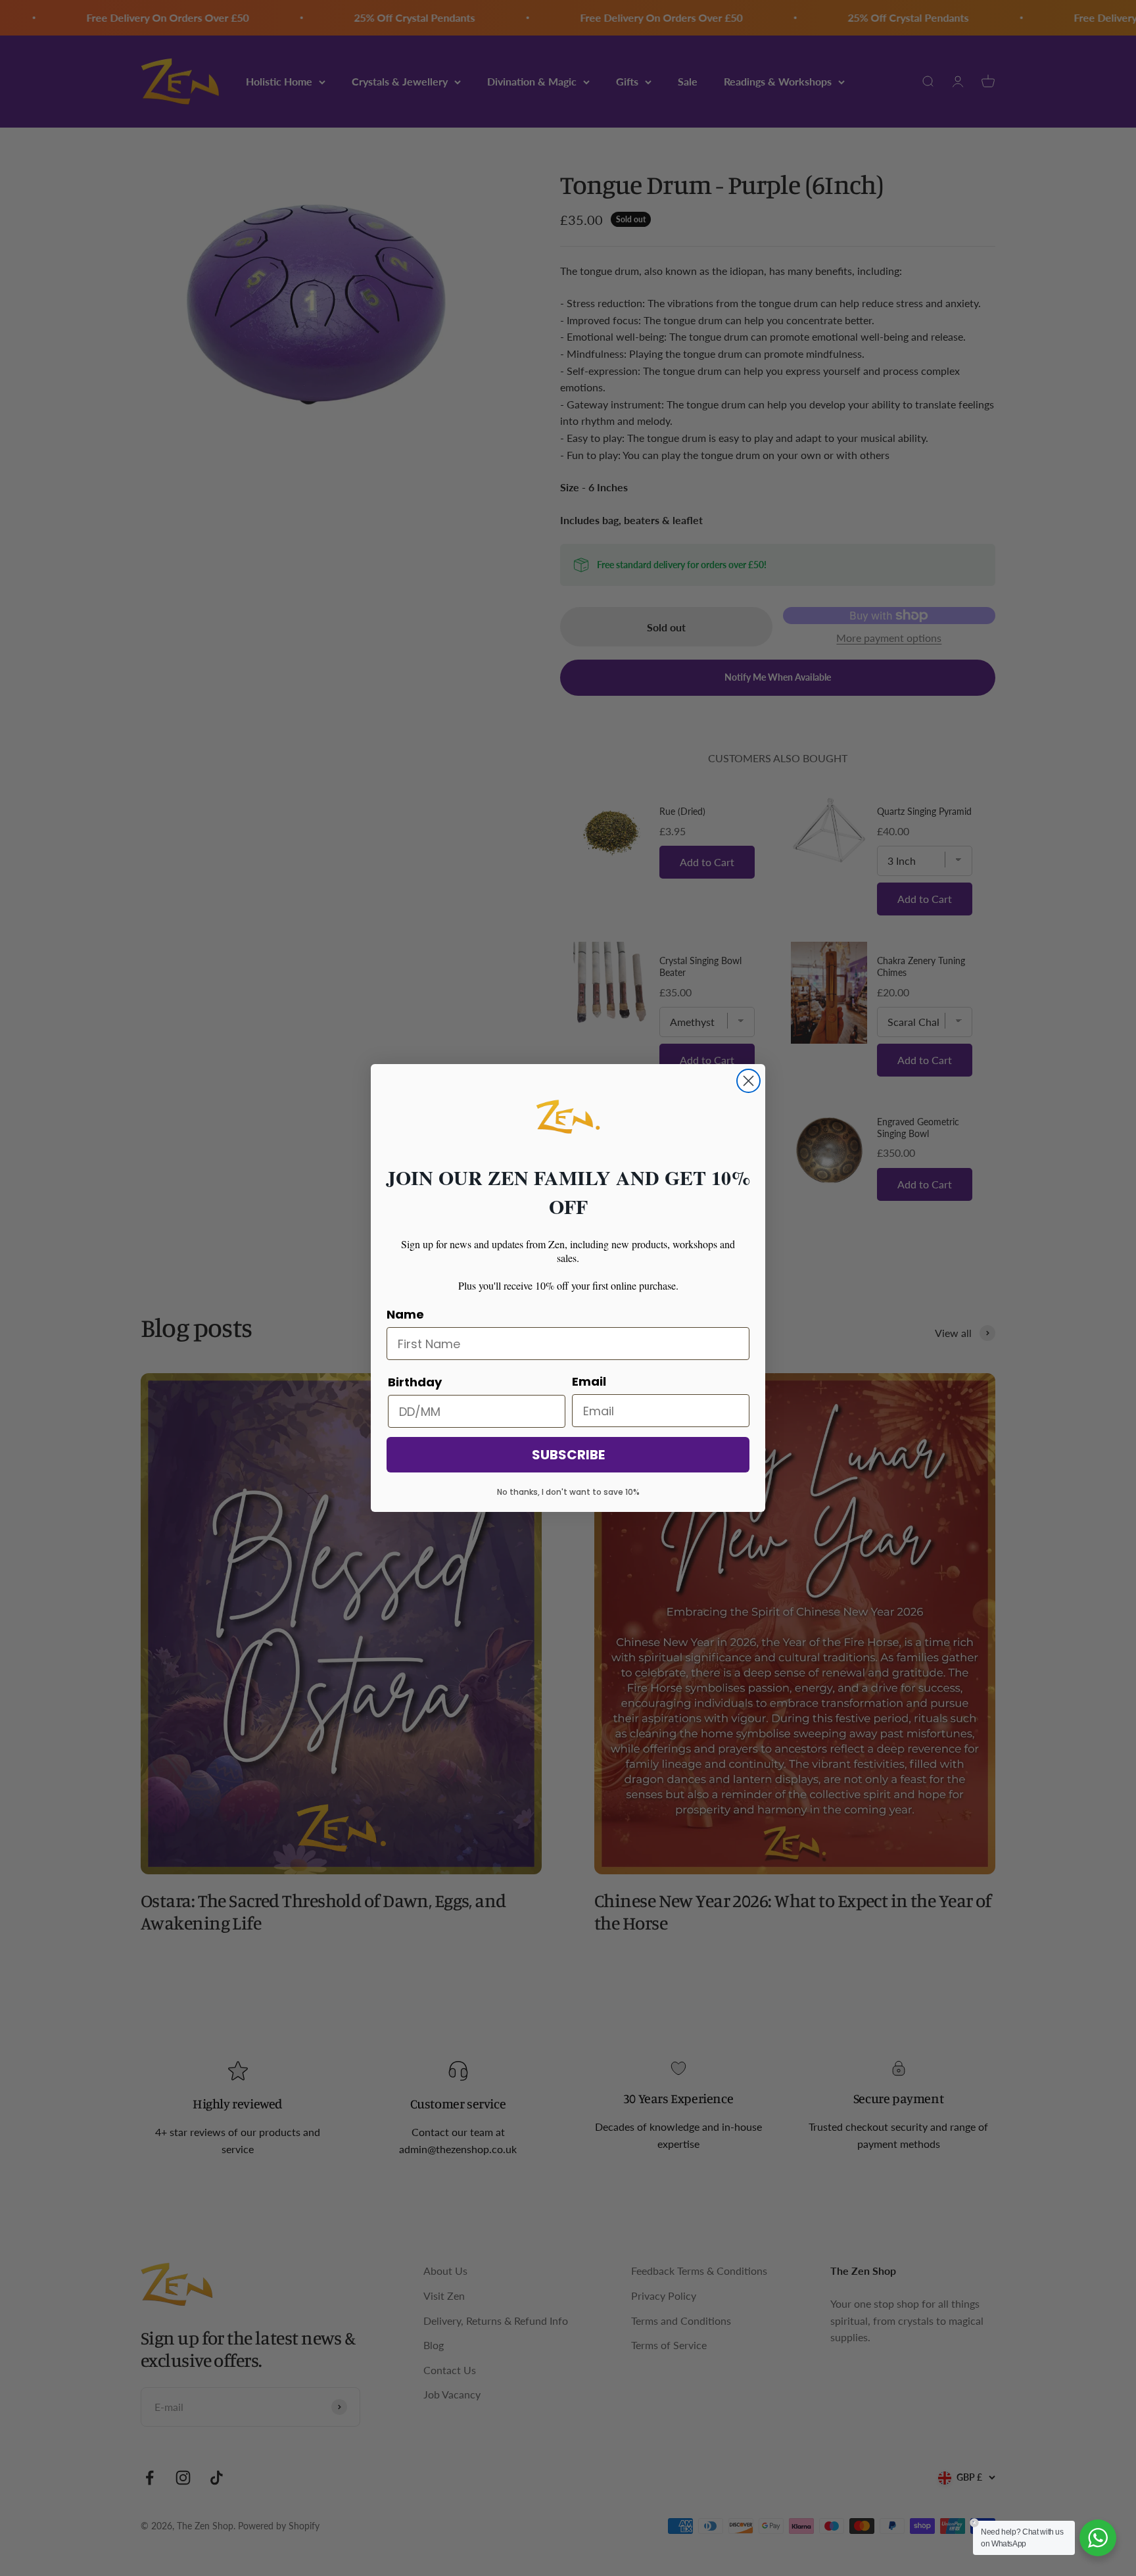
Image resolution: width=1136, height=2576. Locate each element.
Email (589, 1381)
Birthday (415, 1382)
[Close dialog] (748, 1081)
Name (405, 1314)
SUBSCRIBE (568, 1455)
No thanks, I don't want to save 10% (568, 1492)
